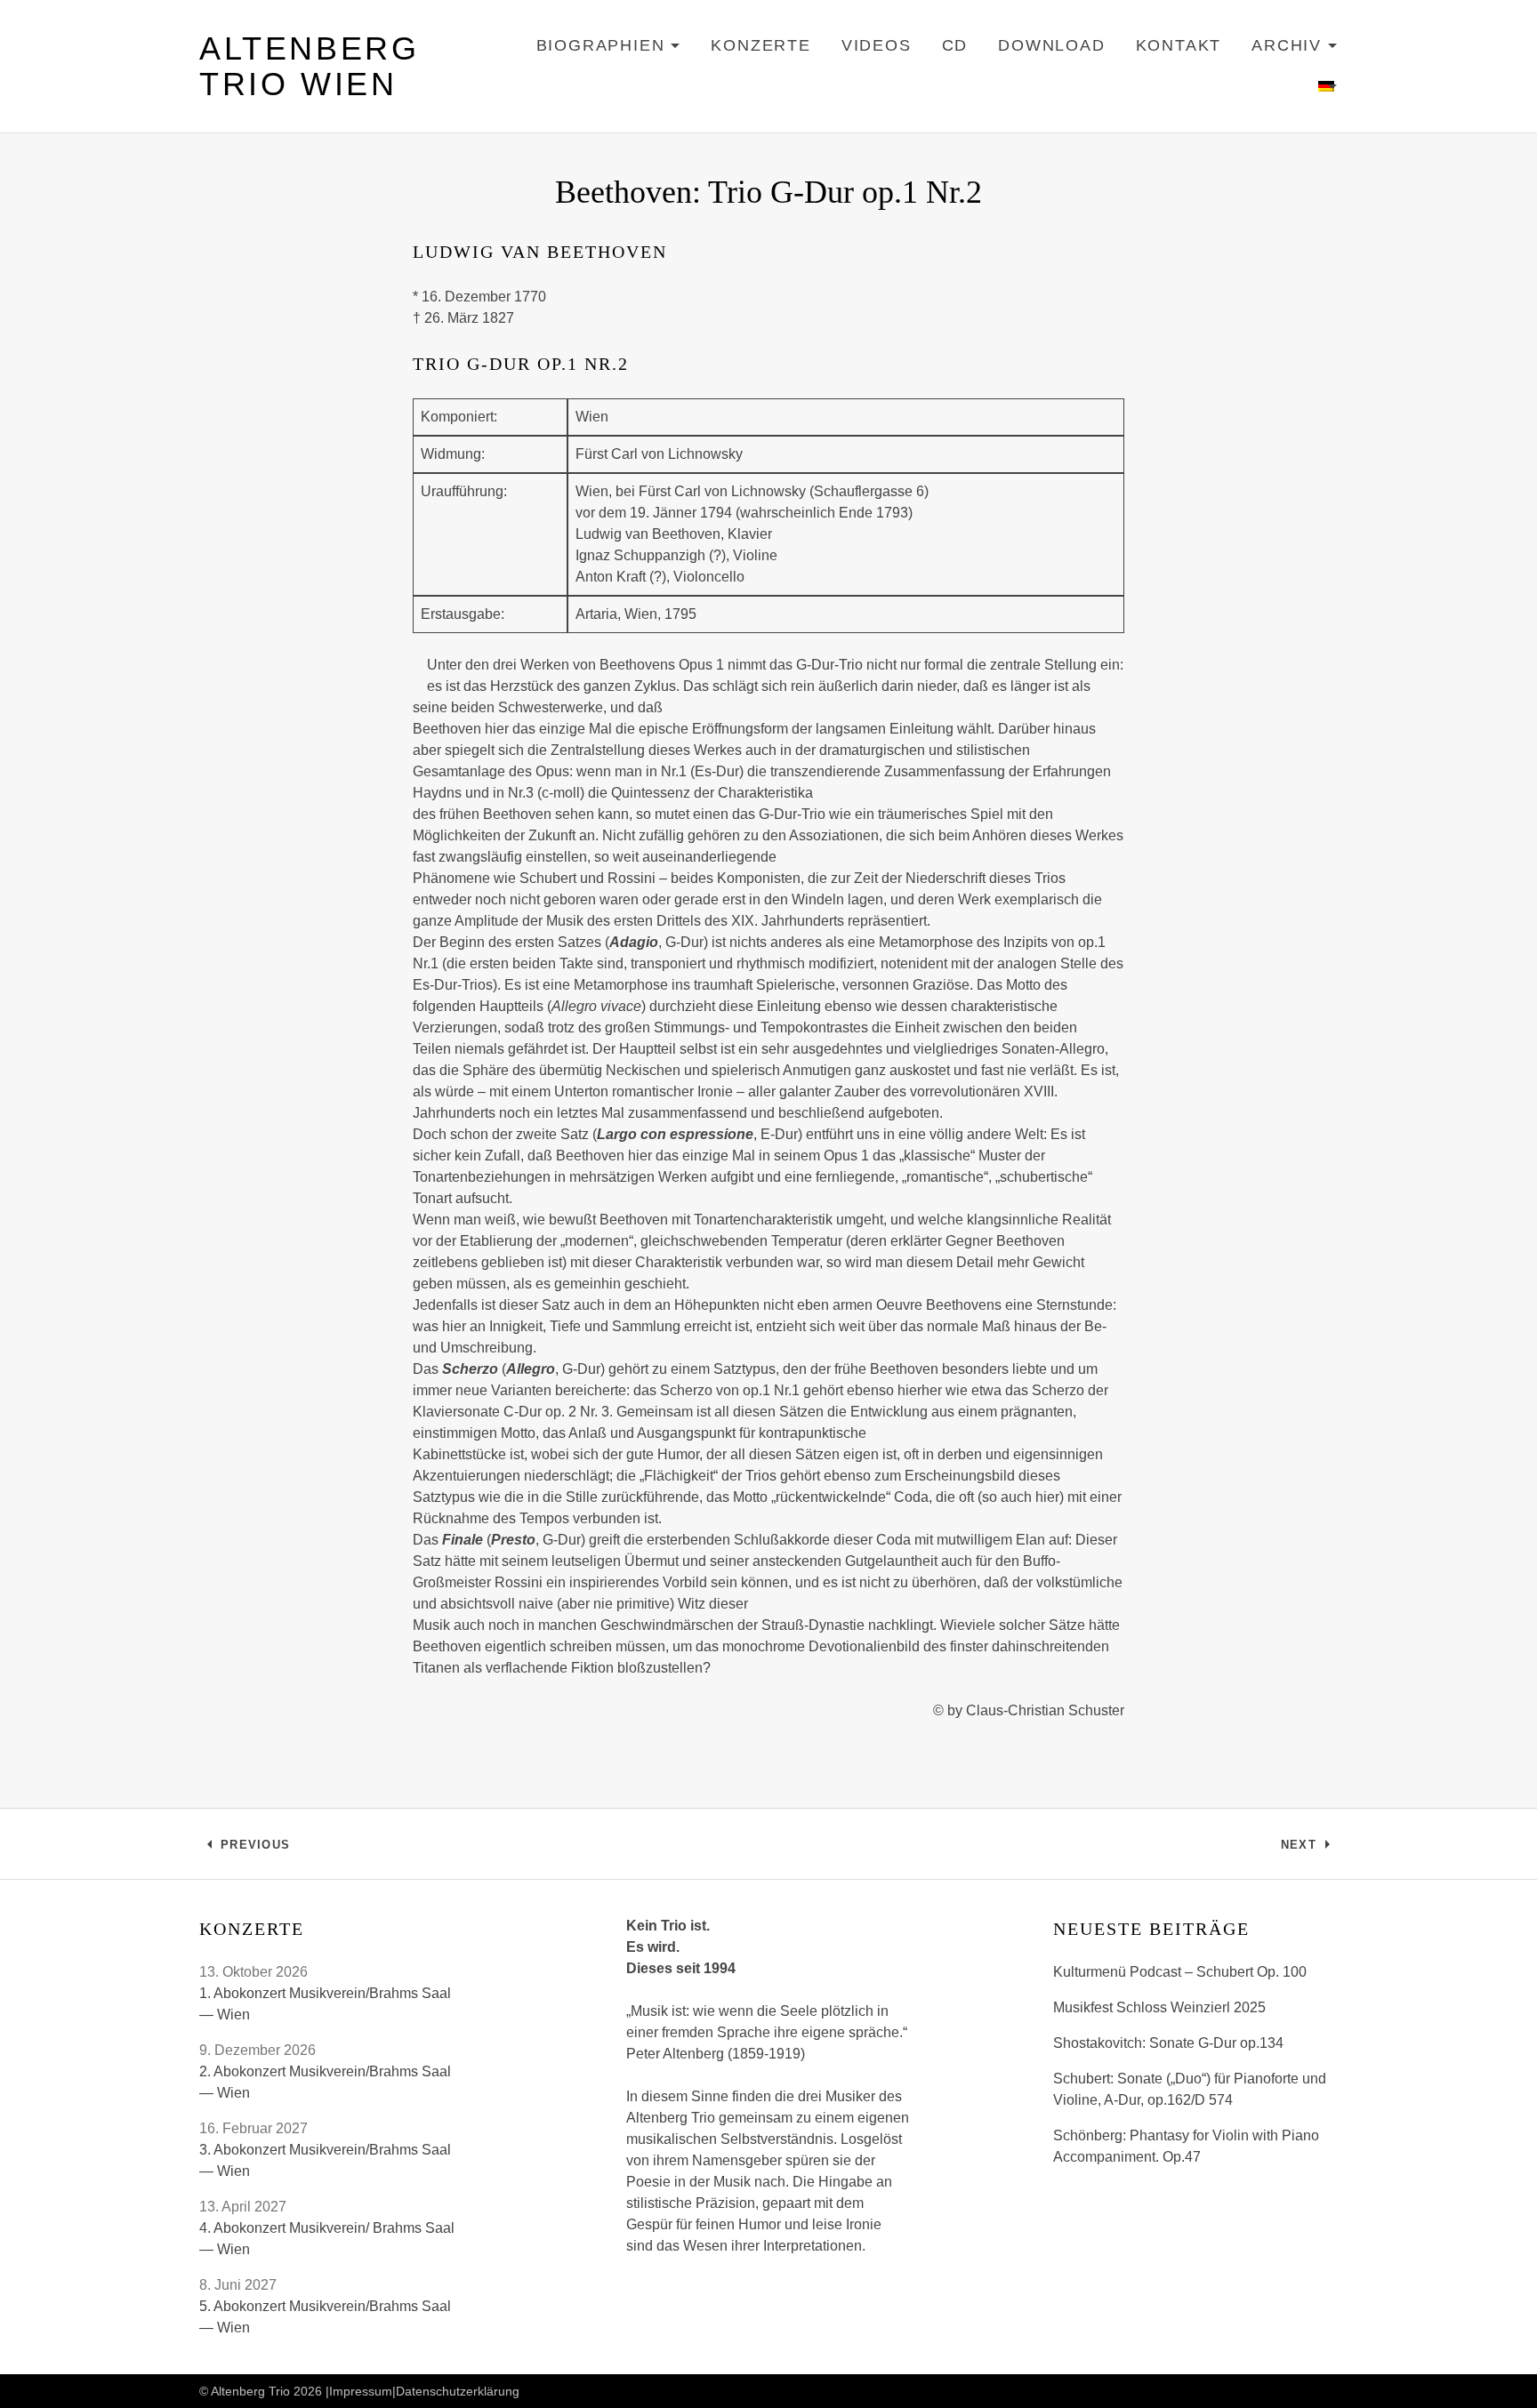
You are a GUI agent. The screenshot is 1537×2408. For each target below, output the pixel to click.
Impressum (361, 2391)
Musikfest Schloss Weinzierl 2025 (1159, 2007)
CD (955, 45)
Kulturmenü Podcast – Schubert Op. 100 (1180, 1972)
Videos (877, 45)
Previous (255, 1849)
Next (1309, 1849)
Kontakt (1179, 45)
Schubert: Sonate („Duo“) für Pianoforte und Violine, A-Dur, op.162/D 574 (1190, 2089)
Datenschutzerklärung (458, 2391)
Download (1051, 45)
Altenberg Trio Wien (309, 66)
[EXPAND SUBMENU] (1328, 87)
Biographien (609, 48)
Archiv (1295, 48)
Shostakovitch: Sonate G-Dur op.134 (1168, 2043)
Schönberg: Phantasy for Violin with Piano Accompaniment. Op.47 (1186, 2146)
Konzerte (760, 45)
